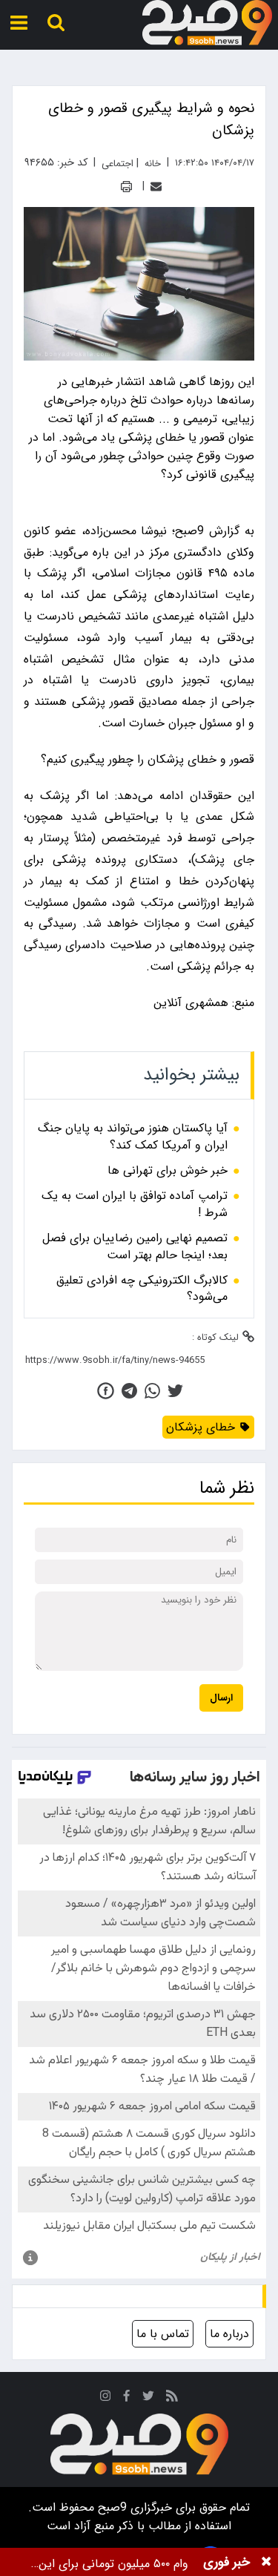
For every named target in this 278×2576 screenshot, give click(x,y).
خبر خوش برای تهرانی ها (168, 1171)
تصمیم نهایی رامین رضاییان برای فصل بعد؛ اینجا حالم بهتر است (135, 1247)
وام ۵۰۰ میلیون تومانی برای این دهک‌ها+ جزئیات (113, 2564)
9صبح (110, 2507)
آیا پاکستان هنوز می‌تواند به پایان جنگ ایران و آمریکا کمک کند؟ (133, 1137)
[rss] (172, 2398)
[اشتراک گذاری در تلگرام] (129, 1391)
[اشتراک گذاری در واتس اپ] (152, 1391)
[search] (56, 23)
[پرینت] (126, 187)
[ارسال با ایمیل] (156, 187)
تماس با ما (163, 2334)
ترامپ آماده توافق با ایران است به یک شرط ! (135, 1205)
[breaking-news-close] (266, 2562)
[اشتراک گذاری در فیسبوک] (106, 1391)
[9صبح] (207, 23)
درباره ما (229, 2334)
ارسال (221, 1698)
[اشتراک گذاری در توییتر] (175, 1391)
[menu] (19, 23)
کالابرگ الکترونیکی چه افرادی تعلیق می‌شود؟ (142, 1289)
